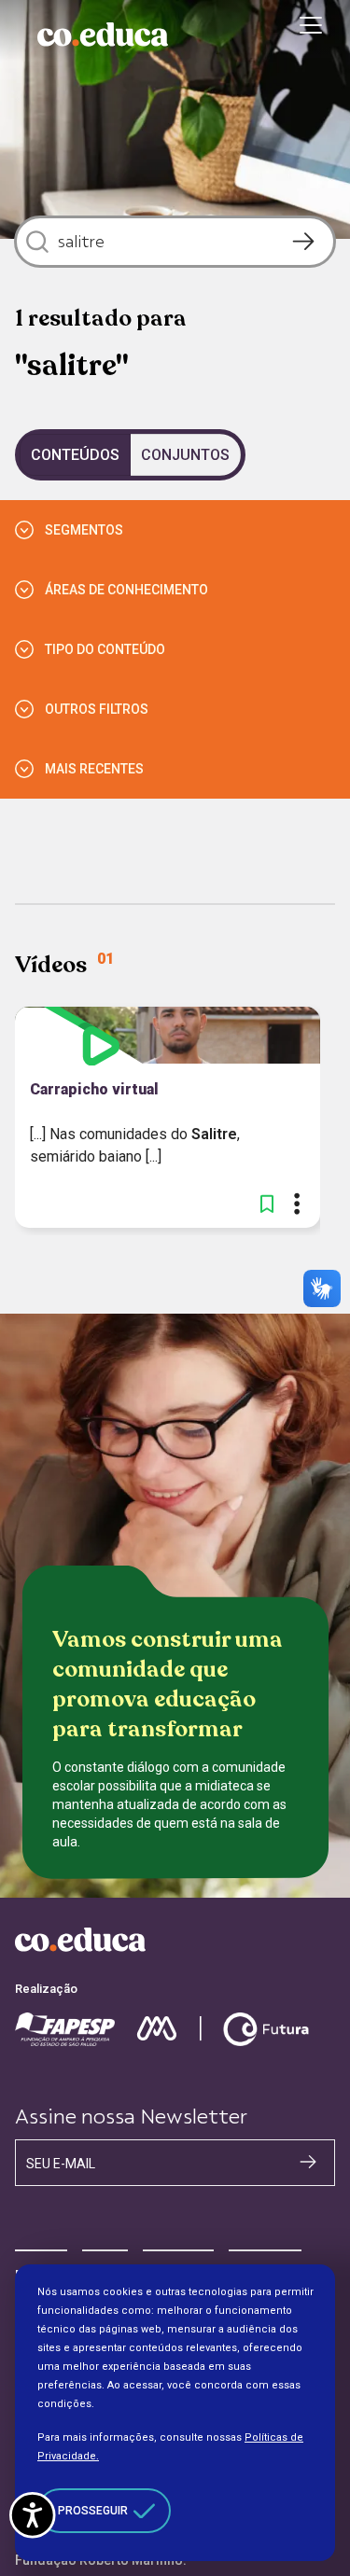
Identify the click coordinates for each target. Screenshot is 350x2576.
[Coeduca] (103, 35)
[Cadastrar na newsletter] (308, 2162)
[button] (267, 1204)
